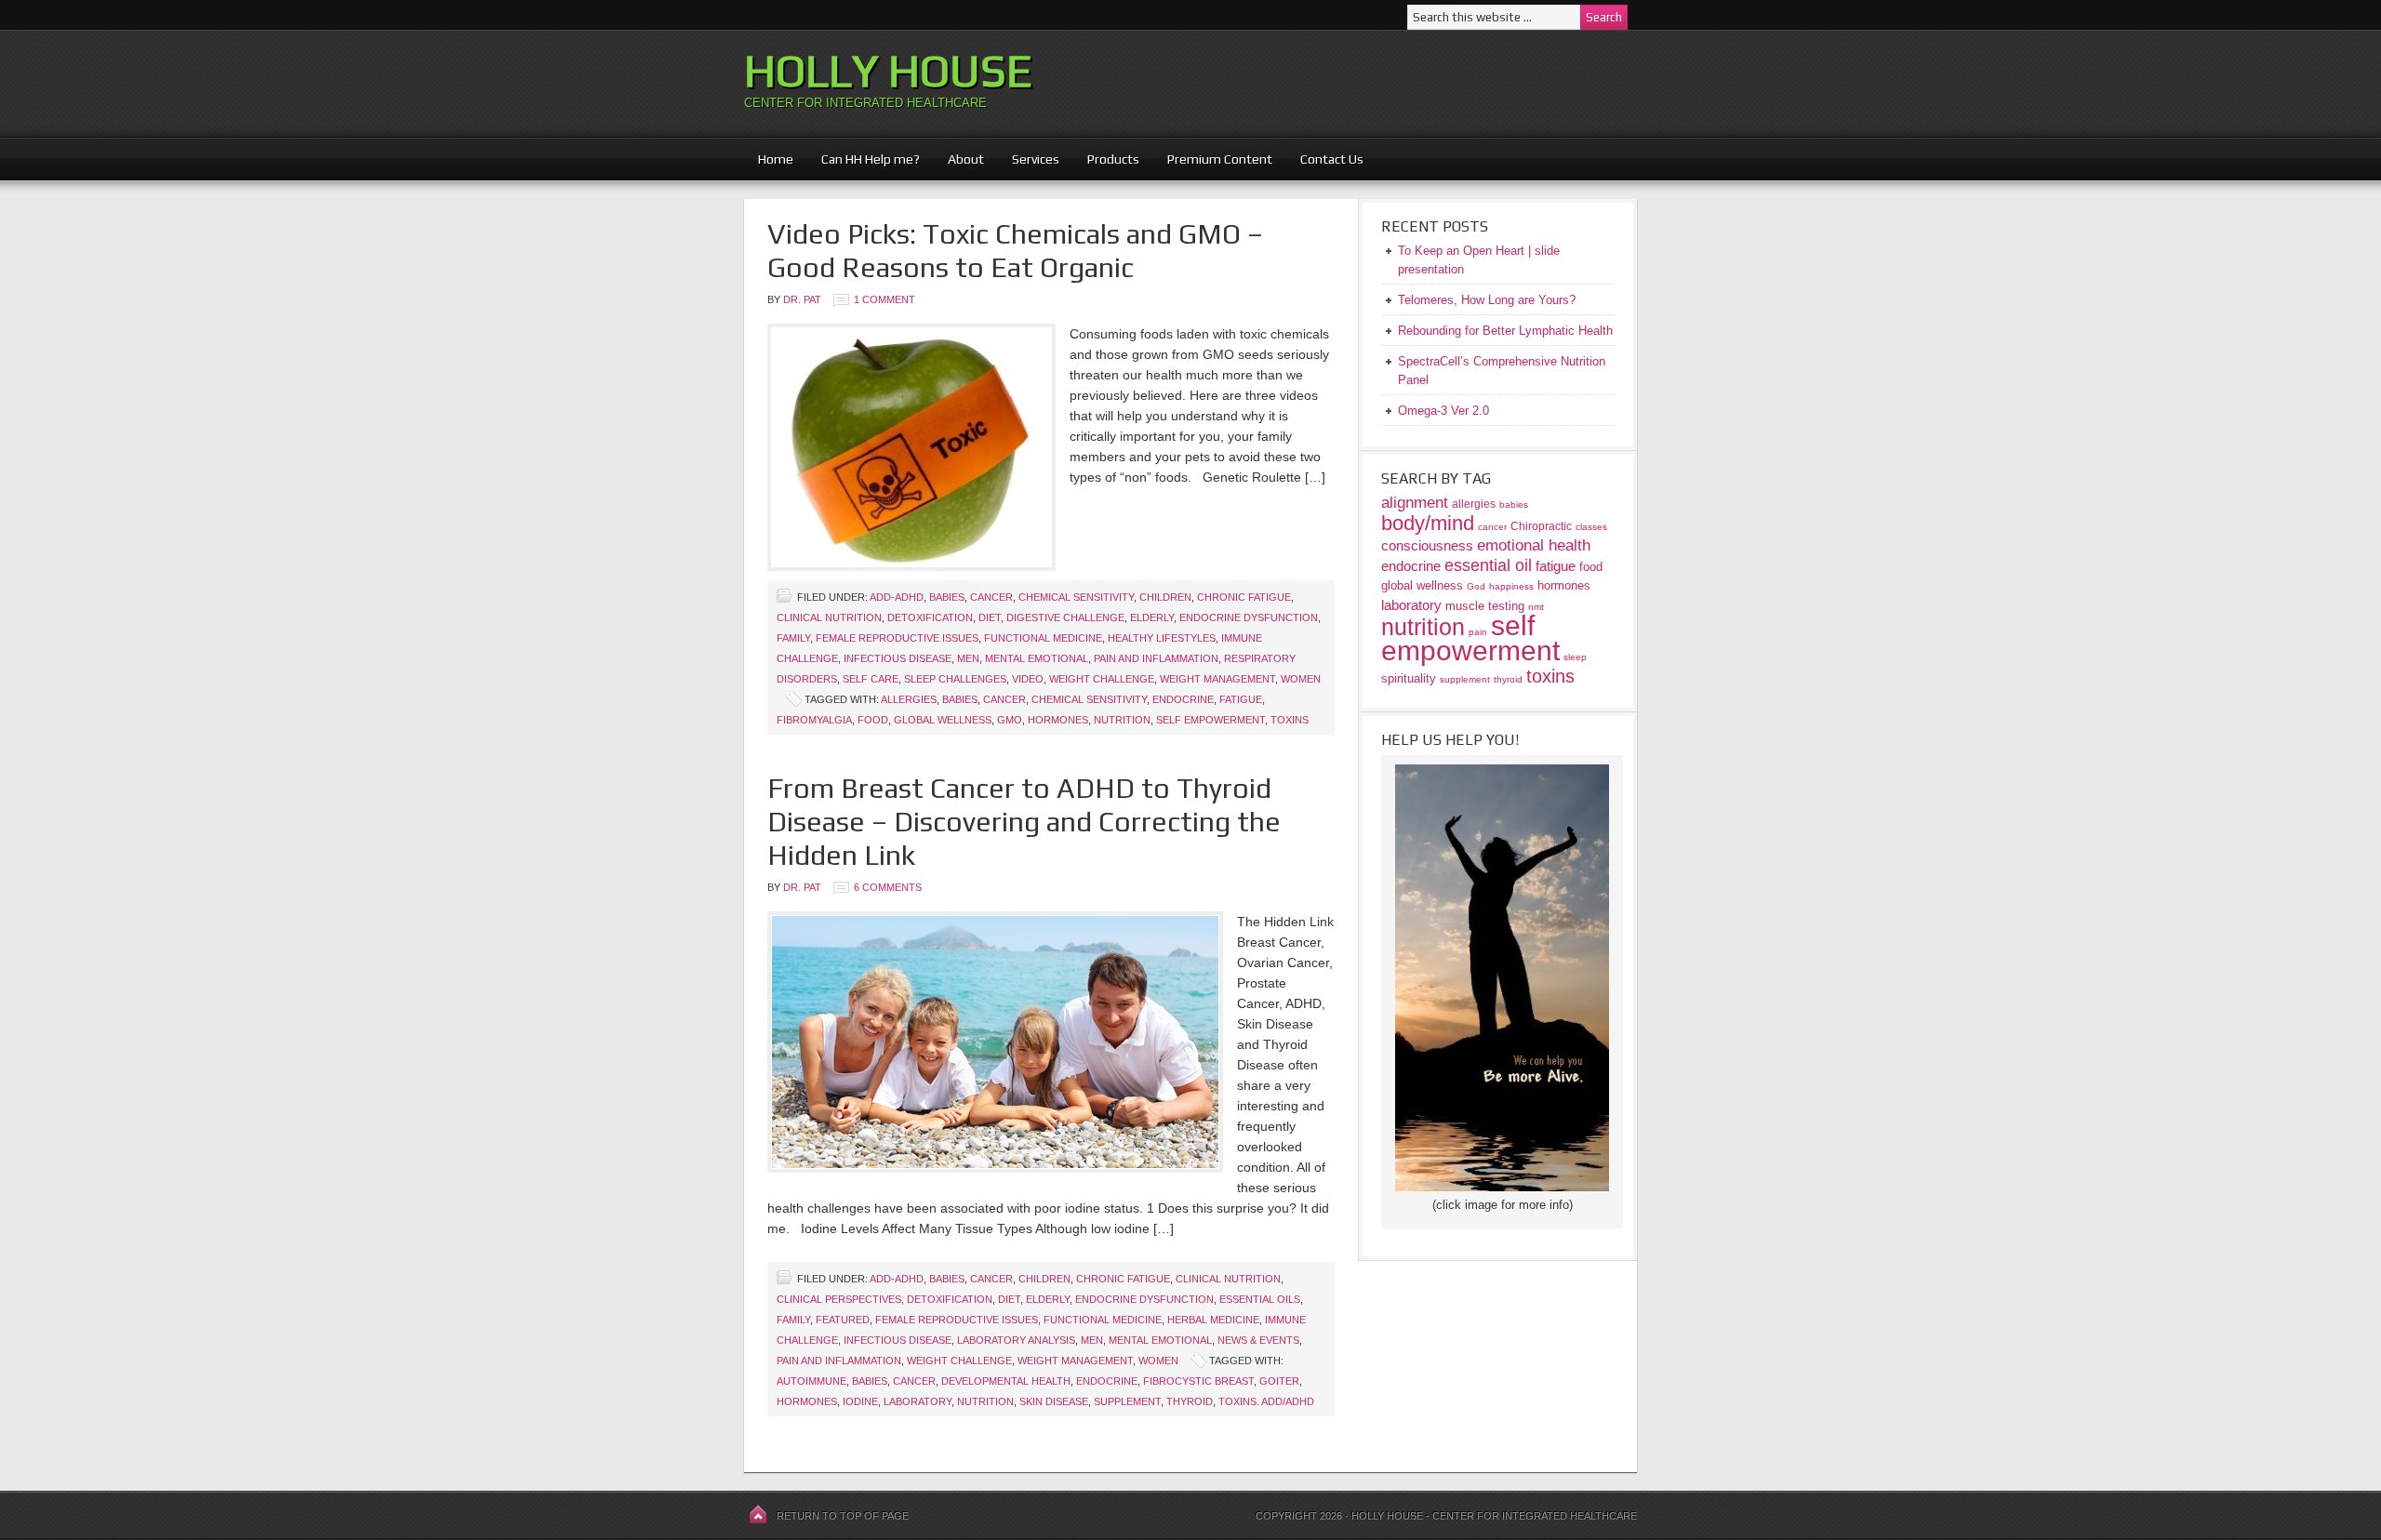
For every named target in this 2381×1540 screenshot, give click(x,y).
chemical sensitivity (1089, 699)
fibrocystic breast (1198, 1381)
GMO (1010, 720)
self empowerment (1210, 720)
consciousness (1427, 545)
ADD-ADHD (897, 597)
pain (1478, 632)
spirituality (1409, 678)
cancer (1004, 699)
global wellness (943, 720)
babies (960, 699)
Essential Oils (1260, 1299)
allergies (909, 699)
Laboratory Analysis (1016, 1340)
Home (776, 159)
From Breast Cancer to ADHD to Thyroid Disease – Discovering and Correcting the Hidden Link (1024, 822)
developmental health (1006, 1381)
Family (793, 638)
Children (1165, 597)
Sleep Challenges (955, 679)
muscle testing (1485, 606)
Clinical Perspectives (839, 1299)
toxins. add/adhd (1266, 1401)
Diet (990, 617)
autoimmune (811, 1381)
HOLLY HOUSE (888, 71)
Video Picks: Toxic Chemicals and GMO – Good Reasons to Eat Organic (1015, 251)
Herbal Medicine (1213, 1320)
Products (1106, 159)
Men (968, 658)
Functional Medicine (1043, 638)
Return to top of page (843, 1516)
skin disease (1054, 1401)
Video (1028, 679)
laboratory (918, 1401)
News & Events (1258, 1340)
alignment (1415, 503)
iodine (860, 1401)
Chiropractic (1541, 526)
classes (1591, 527)
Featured (843, 1320)
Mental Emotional (1037, 658)
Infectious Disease (898, 658)
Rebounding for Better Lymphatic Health (1505, 331)
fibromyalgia (814, 720)
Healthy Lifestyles (1162, 638)
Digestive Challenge (1065, 617)
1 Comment (885, 299)
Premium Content (1213, 159)
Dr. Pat (802, 299)
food (873, 720)
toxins (1290, 720)
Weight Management (1217, 679)
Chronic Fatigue (1244, 597)
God (1476, 586)
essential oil (1488, 565)
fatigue (1241, 699)
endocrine (1183, 699)
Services (1036, 159)
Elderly (1152, 617)
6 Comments (888, 887)
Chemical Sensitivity (1076, 597)
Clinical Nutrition (829, 617)
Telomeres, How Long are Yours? (1487, 300)
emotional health (1534, 545)
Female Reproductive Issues (897, 638)
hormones (1058, 720)
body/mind (1428, 523)
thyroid (1190, 1401)
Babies (947, 597)
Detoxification (930, 617)
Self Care (871, 679)
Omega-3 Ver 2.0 (1443, 411)
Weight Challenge (1102, 679)
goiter (1279, 1381)
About (959, 159)
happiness (1511, 586)
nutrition (1122, 720)
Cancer (991, 597)
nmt (1536, 607)
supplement (1127, 1401)
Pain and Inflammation (1156, 658)
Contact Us (1332, 159)
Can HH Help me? (864, 159)
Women (1301, 679)
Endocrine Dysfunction (1249, 617)
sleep (1575, 657)
